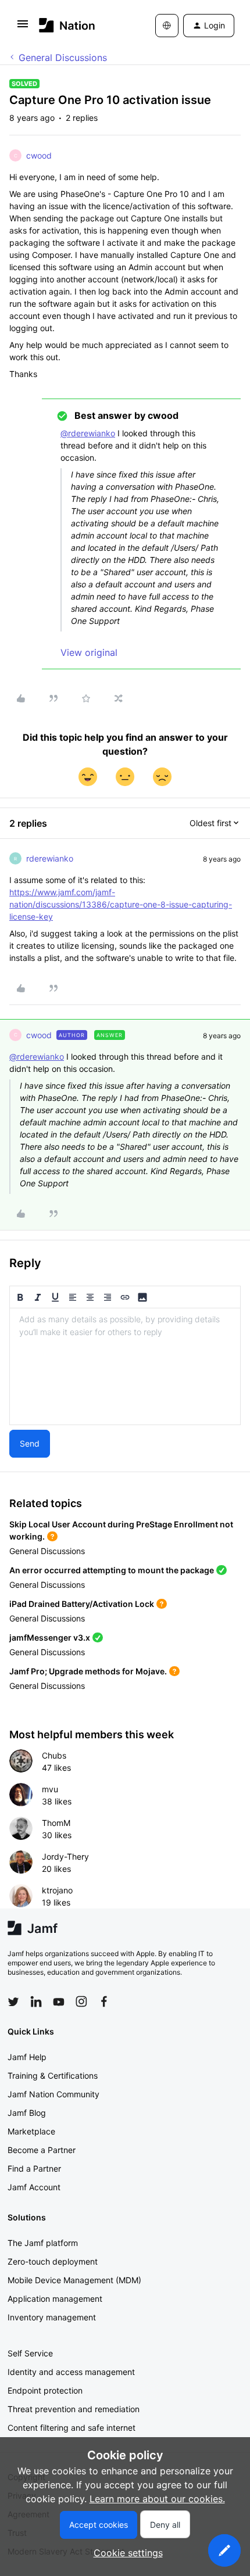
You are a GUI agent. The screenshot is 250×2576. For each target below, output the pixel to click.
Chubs (54, 1755)
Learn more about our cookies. (157, 2499)
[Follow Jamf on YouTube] (59, 2001)
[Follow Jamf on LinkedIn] (36, 2001)
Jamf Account (34, 2187)
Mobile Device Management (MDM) (74, 2280)
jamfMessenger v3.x (50, 1637)
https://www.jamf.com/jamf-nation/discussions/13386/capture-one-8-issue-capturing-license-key (121, 904)
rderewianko (50, 858)
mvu (50, 1789)
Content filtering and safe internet (72, 2428)
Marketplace (31, 2131)
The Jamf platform (43, 2243)
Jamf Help (27, 2057)
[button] (23, 27)
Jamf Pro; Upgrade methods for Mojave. (88, 1671)
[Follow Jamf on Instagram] (81, 2001)
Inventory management (52, 2317)
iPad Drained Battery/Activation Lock (82, 1604)
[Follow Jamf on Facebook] (104, 2001)
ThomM (56, 1823)
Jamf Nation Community (53, 2094)
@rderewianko (88, 433)
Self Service (30, 2353)
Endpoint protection (45, 2390)
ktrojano (57, 1890)
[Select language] (167, 26)
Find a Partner (34, 2168)
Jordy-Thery (65, 1856)
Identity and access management (71, 2372)
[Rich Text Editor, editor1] (125, 1366)
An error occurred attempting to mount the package (112, 1570)
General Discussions (63, 58)
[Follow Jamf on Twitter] (13, 2002)
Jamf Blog (27, 2113)
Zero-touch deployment (53, 2261)
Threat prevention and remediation (74, 2409)
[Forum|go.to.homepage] (67, 25)
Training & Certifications (53, 2075)
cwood (39, 155)
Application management (55, 2299)
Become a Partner (42, 2150)
